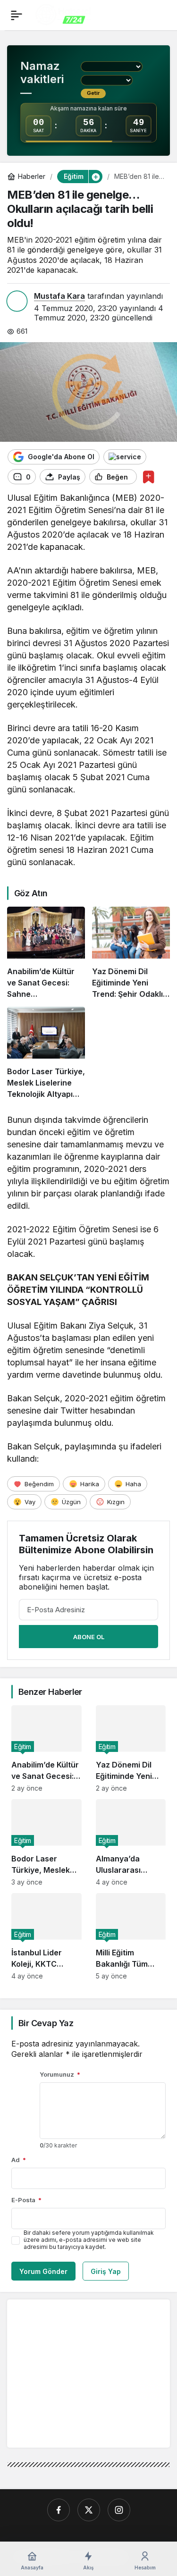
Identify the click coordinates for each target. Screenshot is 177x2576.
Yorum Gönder (43, 2271)
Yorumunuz (60, 2074)
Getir (93, 93)
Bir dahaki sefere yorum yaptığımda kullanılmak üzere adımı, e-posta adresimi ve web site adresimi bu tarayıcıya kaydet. (89, 2240)
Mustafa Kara (59, 296)
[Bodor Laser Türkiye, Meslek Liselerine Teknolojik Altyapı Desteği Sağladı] (46, 1053)
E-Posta (26, 2200)
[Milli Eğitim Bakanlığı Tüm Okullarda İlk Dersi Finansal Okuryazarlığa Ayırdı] (131, 1936)
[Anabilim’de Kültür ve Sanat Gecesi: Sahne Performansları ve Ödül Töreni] (46, 953)
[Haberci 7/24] (63, 14)
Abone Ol (89, 1637)
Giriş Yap (106, 2271)
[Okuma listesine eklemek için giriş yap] (148, 477)
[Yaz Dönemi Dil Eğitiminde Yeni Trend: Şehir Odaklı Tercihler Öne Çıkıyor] (131, 953)
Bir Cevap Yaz (46, 2023)
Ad (19, 2160)
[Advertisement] (93, 2373)
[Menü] (17, 15)
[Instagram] (119, 2510)
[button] (95, 177)
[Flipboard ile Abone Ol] (125, 457)
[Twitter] (89, 2510)
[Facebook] (59, 2510)
